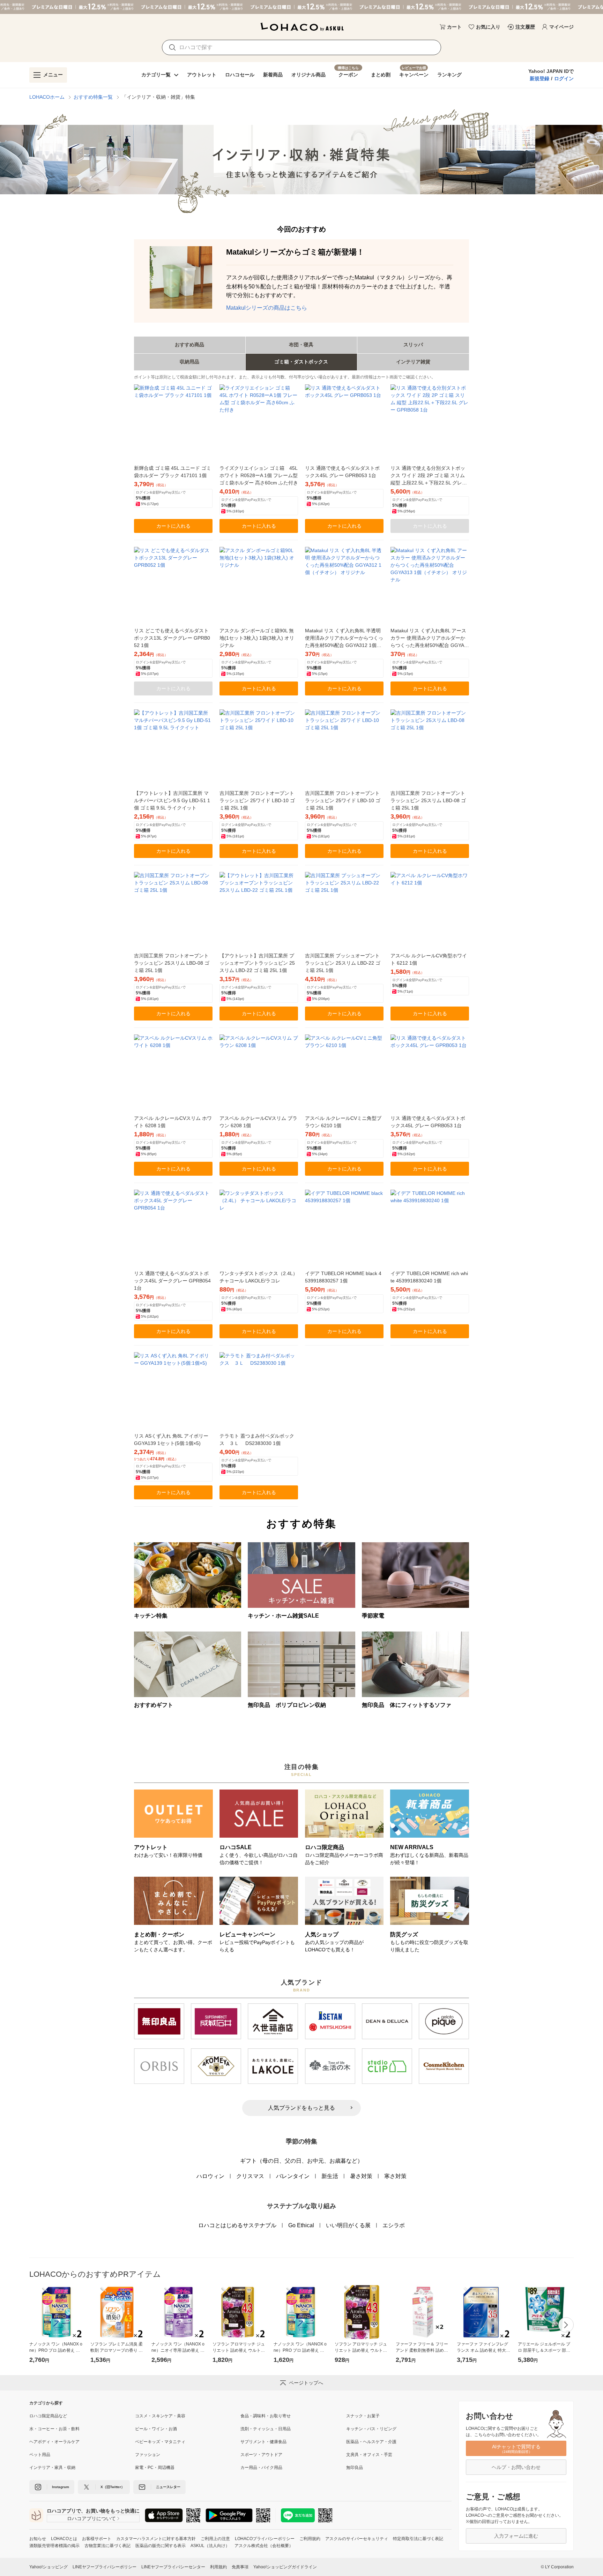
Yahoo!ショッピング (49, 2567)
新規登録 (539, 78)
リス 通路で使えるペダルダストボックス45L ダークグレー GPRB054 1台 (172, 1281)
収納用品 (189, 362)
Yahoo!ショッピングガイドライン (285, 2567)
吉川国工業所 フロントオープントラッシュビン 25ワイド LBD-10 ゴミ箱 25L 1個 (257, 800)
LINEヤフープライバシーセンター (173, 2567)
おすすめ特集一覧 (93, 97)
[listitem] (82, 2416)
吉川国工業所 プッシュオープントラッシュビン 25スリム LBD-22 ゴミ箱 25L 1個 (343, 963)
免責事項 (240, 2567)
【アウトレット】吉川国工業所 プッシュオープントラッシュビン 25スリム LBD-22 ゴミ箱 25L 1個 (257, 963)
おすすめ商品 (189, 345)
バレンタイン (293, 2176)
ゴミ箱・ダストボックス (301, 362)
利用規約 (218, 2567)
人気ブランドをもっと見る (301, 2108)
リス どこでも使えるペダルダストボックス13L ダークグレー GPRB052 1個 (172, 638)
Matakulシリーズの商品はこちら (267, 308)
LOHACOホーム (47, 97)
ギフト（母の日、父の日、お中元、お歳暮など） (301, 2161)
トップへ (570, 2538)
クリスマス (250, 2176)
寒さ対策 (395, 2176)
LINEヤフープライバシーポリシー (105, 2567)
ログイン (564, 78)
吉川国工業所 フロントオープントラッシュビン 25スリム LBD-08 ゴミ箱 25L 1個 (428, 800)
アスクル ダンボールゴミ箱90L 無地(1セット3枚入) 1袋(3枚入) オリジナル (257, 638)
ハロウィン (210, 2176)
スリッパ (413, 345)
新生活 (330, 2176)
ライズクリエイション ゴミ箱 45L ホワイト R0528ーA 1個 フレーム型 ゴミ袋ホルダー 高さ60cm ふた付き (259, 475)
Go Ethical (301, 2225)
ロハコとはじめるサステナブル (237, 2225)
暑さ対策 (361, 2176)
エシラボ (394, 2225)
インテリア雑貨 (413, 362)
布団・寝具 (301, 345)
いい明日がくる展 (348, 2225)
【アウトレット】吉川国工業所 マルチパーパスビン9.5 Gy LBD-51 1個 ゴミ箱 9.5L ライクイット (172, 800)
